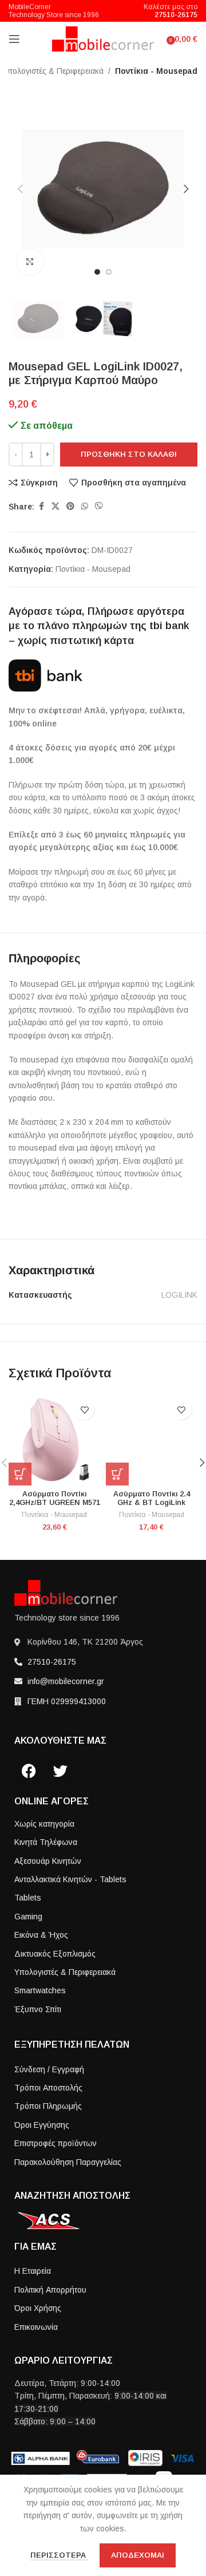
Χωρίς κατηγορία (44, 1824)
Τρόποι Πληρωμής (48, 2106)
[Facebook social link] (41, 506)
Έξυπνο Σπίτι (38, 2009)
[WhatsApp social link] (85, 506)
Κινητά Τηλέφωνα (46, 1842)
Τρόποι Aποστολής (48, 2088)
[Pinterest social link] (70, 506)
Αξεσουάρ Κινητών (48, 1861)
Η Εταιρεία (33, 2271)
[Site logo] (103, 38)
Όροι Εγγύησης (42, 2125)
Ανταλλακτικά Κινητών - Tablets (70, 1879)
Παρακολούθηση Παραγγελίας (68, 2162)
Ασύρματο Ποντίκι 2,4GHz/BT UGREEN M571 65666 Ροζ (55, 1503)
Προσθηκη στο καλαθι (129, 454)
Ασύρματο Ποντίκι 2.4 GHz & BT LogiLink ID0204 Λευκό (152, 1503)
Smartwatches (40, 1990)
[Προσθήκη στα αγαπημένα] (84, 1410)
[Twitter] (60, 1771)
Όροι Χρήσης (38, 2308)
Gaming (28, 1917)
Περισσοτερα (59, 2555)
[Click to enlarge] (30, 262)
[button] (20, 189)
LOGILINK (179, 1295)
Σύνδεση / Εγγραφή (49, 2069)
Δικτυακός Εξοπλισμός (55, 1954)
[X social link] (56, 506)
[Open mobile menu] (14, 39)
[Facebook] (29, 1771)
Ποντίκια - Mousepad (156, 71)
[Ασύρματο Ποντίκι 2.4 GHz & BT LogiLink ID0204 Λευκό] (152, 1440)
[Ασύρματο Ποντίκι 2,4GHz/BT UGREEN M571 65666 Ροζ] (54, 1440)
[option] (97, 272)
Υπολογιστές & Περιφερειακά (53, 71)
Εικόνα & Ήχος (41, 1935)
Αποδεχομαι (138, 2555)
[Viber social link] (99, 506)
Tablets (28, 1898)
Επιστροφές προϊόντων (56, 2143)
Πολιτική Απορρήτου (50, 2290)
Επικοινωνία (36, 2327)
